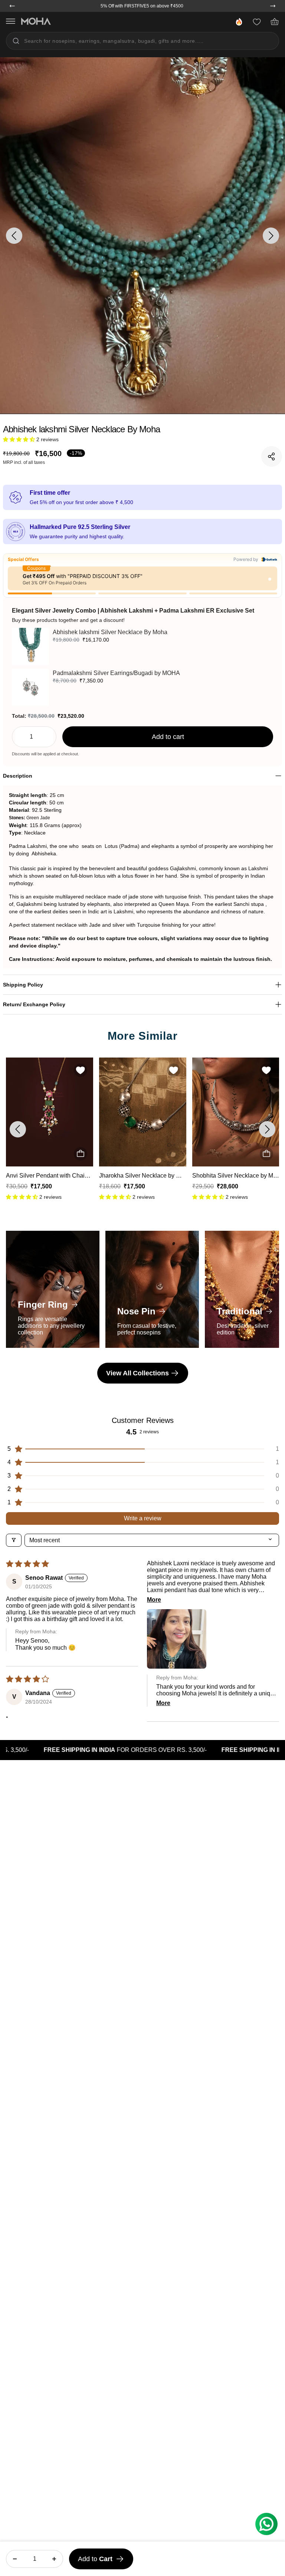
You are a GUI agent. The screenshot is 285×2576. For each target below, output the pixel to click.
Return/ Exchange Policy (34, 1004)
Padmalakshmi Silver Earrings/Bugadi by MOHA (116, 673)
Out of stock (80, 1154)
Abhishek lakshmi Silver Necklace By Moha (110, 632)
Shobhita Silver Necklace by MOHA (146, 1176)
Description (18, 776)
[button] (20, 439)
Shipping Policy (23, 985)
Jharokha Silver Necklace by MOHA (53, 1176)
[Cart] (275, 22)
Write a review (143, 1518)
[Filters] (14, 1540)
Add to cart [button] (168, 737)
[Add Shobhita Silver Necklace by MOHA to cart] (173, 1154)
